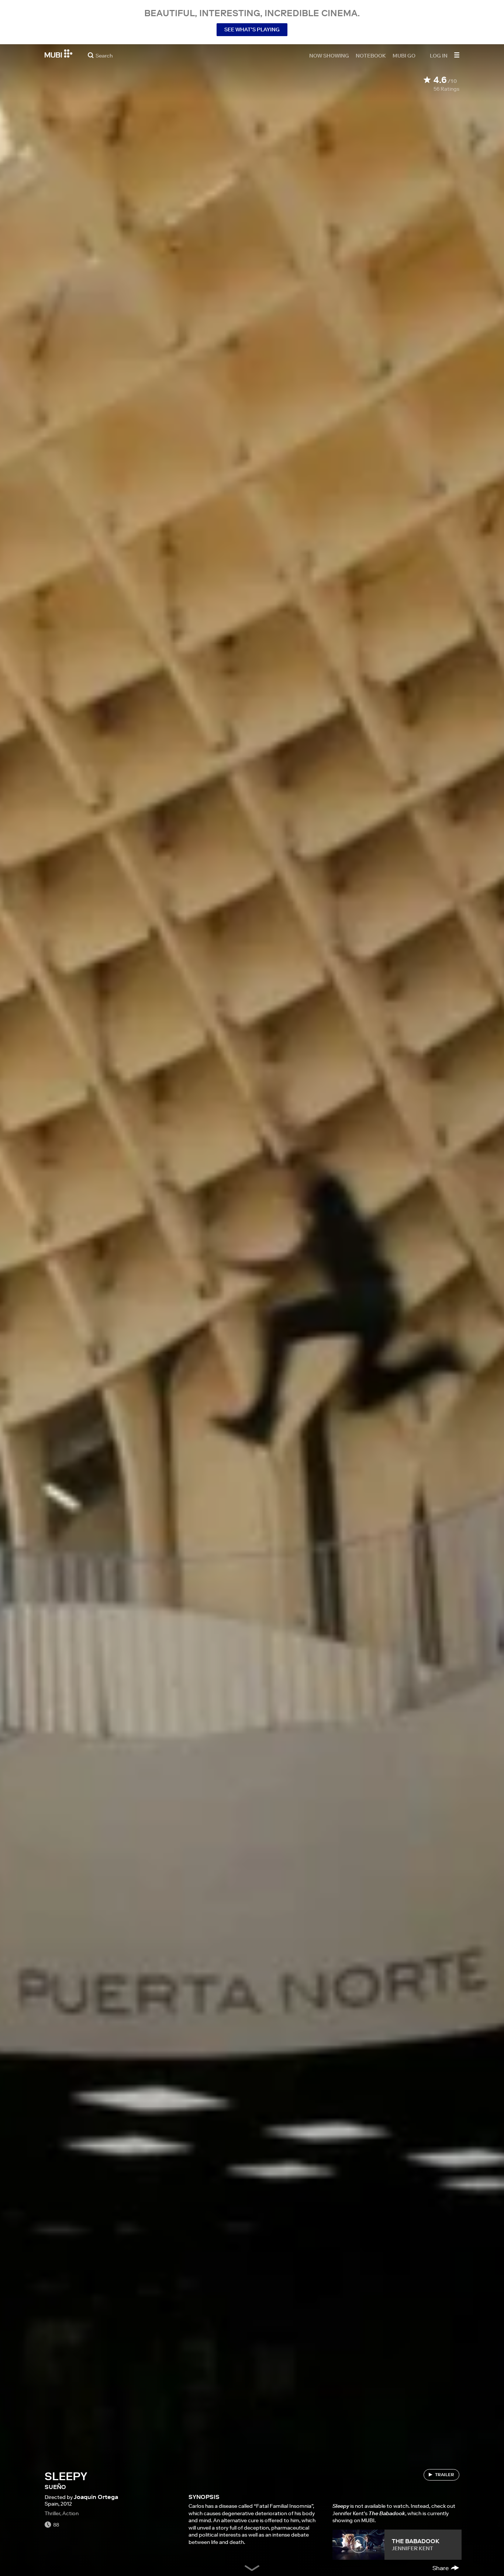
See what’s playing (252, 29)
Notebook (371, 55)
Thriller (52, 2513)
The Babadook (416, 2541)
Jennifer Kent (412, 2548)
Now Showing (329, 55)
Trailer (445, 2474)
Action (70, 2513)
